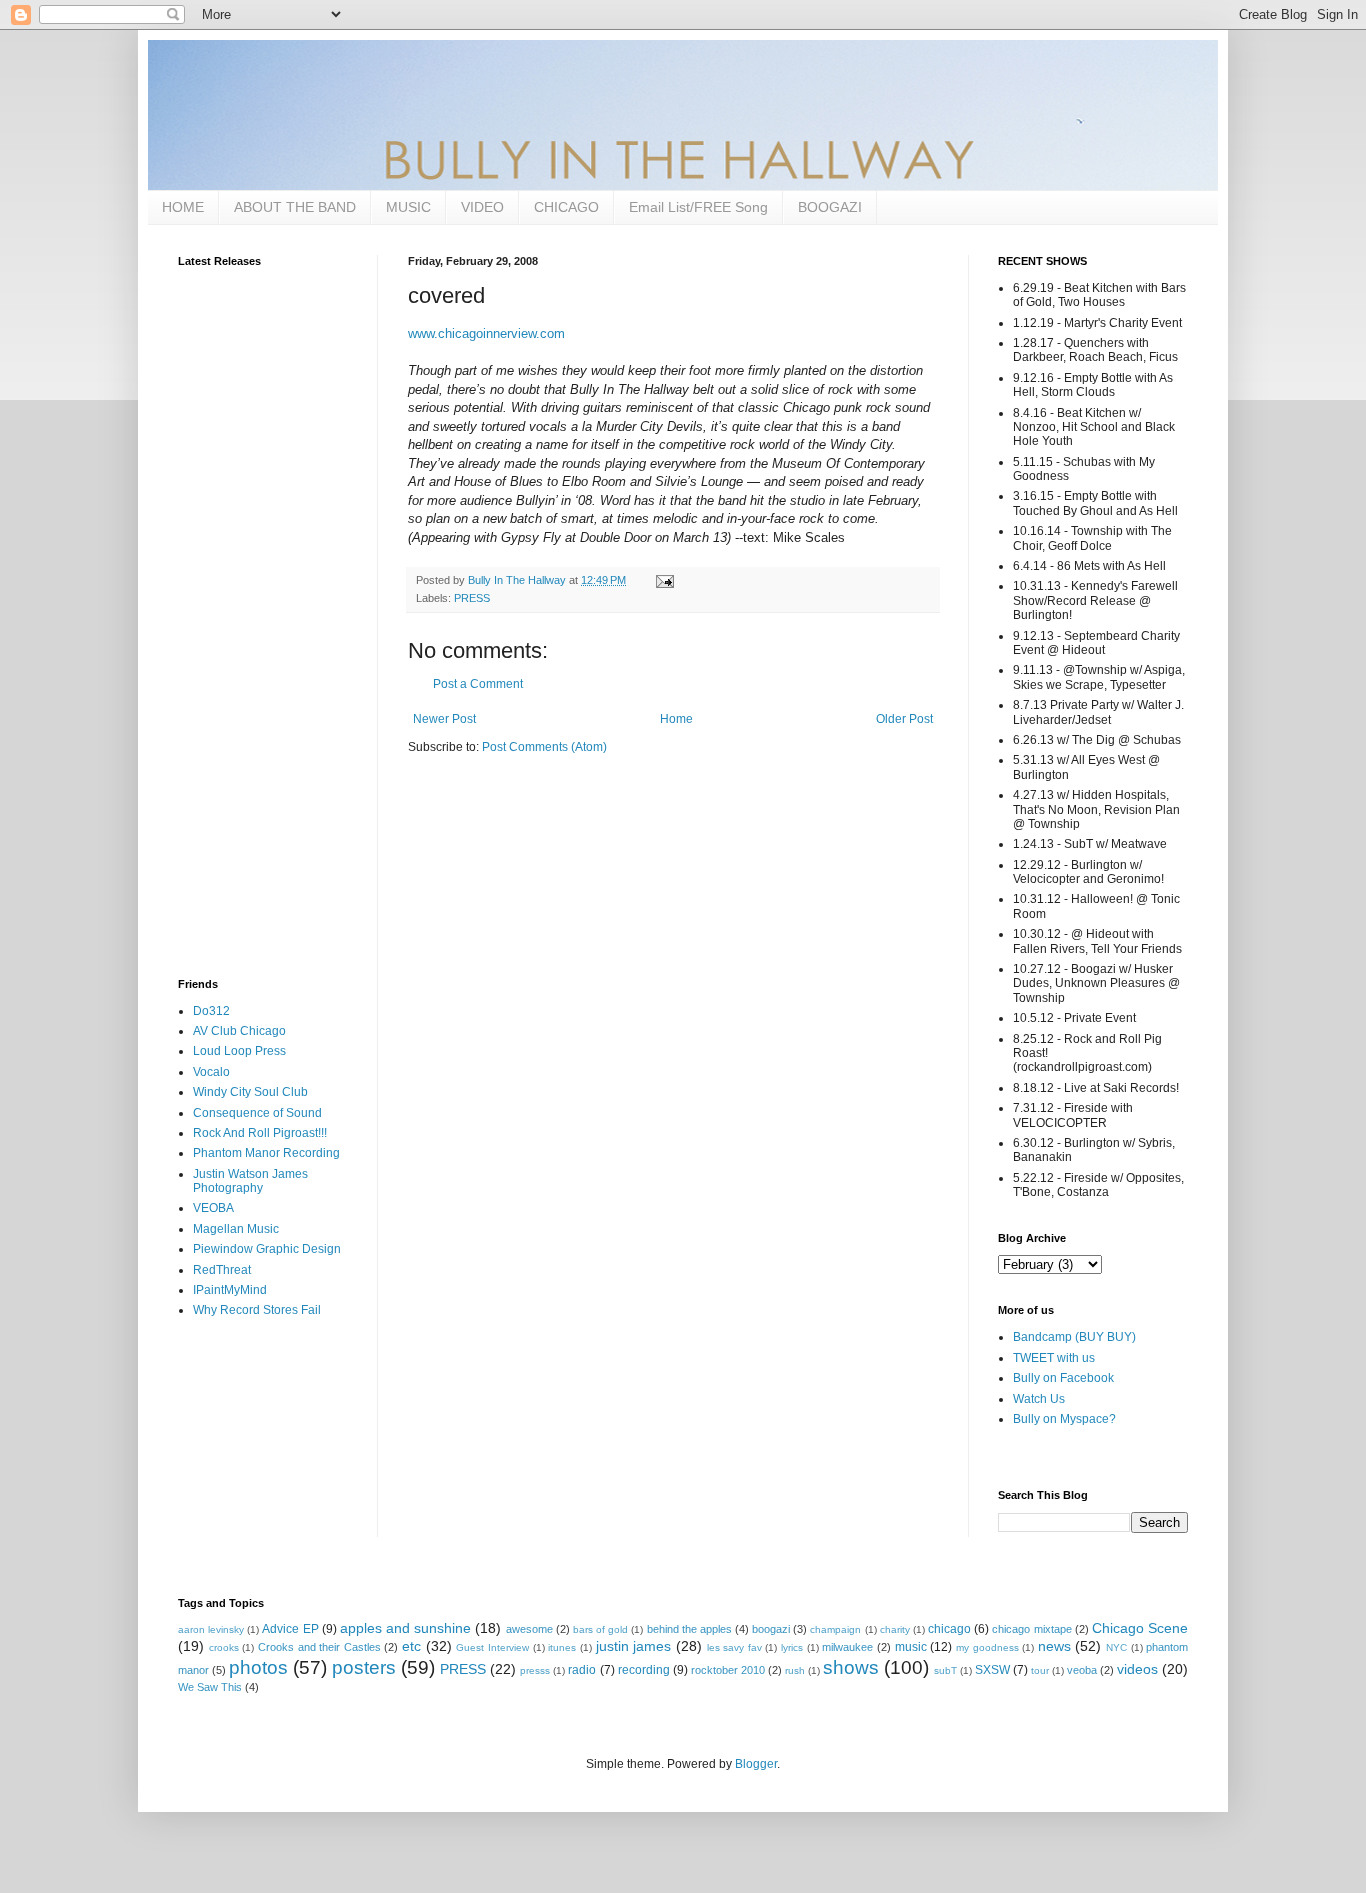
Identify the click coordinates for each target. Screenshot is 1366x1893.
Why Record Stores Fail (257, 1310)
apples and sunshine (405, 1628)
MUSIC (408, 207)
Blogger (756, 1764)
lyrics (792, 1647)
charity (895, 1629)
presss (535, 1670)
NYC (1116, 1647)
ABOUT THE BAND (295, 207)
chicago (949, 1629)
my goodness (987, 1647)
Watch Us (1039, 1399)
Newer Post (444, 719)
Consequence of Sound (257, 1113)
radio (582, 1670)
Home (676, 719)
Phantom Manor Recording (266, 1153)
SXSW (992, 1670)
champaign (835, 1629)
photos (258, 1667)
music (911, 1647)
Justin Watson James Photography (250, 1181)
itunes (562, 1647)
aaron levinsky (211, 1629)
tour (1040, 1670)
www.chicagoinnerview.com (486, 333)
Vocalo (211, 1072)
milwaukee (847, 1647)
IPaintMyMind (230, 1290)
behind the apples (689, 1629)
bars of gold (600, 1629)
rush (795, 1670)
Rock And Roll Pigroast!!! (260, 1133)
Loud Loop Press (239, 1051)
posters (364, 1667)
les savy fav (734, 1647)
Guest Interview (492, 1647)
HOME (183, 207)
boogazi (771, 1629)
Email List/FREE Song (698, 207)
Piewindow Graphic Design (267, 1249)
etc (411, 1646)
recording (644, 1670)
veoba (1082, 1670)
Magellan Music (236, 1229)
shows (851, 1667)
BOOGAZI (830, 207)
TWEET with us (1054, 1358)
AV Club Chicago (239, 1031)
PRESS (472, 598)
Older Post (904, 719)
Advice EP (290, 1629)
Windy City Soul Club (250, 1092)
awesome (529, 1629)
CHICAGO (566, 207)
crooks (224, 1647)
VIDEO (482, 207)
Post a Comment (478, 684)
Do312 (211, 1011)
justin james (634, 1646)
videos (1137, 1669)
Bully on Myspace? (1064, 1419)
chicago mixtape (1031, 1629)
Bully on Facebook (1063, 1378)
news (1054, 1646)
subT (945, 1670)
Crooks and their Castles (319, 1647)
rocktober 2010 (728, 1670)
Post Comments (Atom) (544, 747)
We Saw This (210, 1687)
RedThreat (222, 1270)
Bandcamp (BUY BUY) (1074, 1337)
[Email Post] (664, 580)
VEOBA (213, 1208)
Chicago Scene (1140, 1628)
